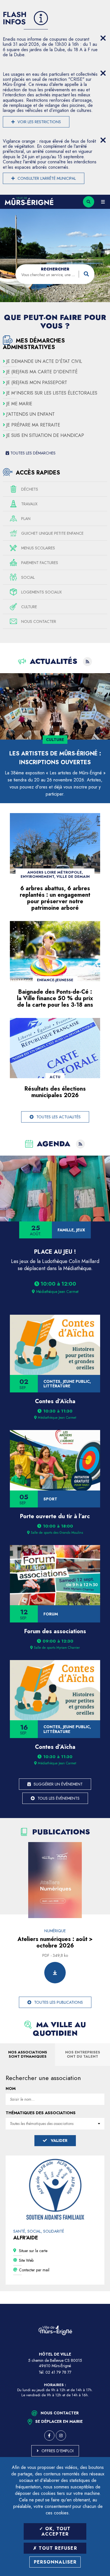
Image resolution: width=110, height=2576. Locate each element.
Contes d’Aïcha (55, 1401)
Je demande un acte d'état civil (44, 361)
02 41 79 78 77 (58, 2372)
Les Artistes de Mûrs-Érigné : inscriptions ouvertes (55, 758)
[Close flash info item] (103, 38)
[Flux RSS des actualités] (87, 662)
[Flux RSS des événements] (80, 1144)
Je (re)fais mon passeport (37, 383)
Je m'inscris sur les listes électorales (52, 393)
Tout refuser (57, 2548)
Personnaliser (55, 2562)
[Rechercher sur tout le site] (89, 202)
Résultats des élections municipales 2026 (55, 1092)
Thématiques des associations (41, 2113)
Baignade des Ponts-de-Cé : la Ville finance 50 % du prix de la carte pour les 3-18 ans (55, 998)
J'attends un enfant (30, 414)
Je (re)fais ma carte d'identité (42, 372)
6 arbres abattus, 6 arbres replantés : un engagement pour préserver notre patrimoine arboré (55, 898)
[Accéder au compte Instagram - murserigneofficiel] (61, 2436)
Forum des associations (55, 1631)
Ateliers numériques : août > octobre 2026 (55, 1942)
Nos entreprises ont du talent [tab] (83, 2054)
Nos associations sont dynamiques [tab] (28, 2054)
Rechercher (55, 269)
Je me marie (19, 404)
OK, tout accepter (56, 2531)
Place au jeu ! (55, 1252)
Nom (11, 2088)
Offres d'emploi (58, 2451)
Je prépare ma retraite (33, 425)
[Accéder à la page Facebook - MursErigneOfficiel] (49, 2436)
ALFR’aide (26, 2238)
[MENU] (103, 202)
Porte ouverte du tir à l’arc (55, 1516)
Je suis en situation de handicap (45, 436)
